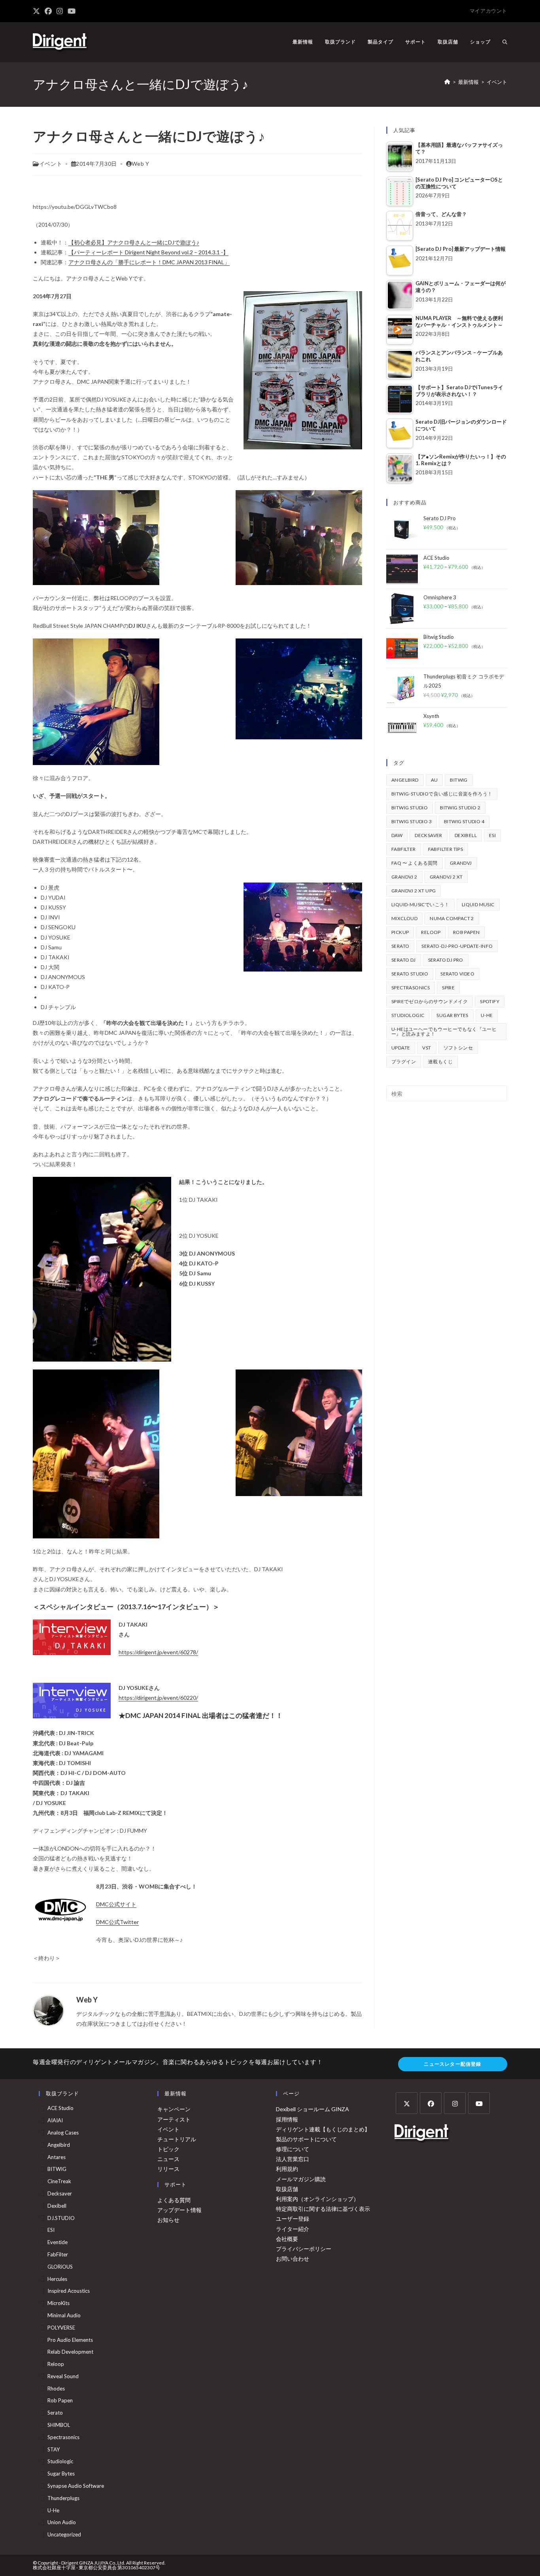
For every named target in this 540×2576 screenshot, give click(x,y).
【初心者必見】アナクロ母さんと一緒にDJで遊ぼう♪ (134, 242)
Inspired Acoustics (69, 2291)
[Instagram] (455, 2103)
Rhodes (56, 2388)
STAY (54, 2449)
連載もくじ (440, 1062)
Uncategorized (64, 2534)
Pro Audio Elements (70, 2340)
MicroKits (59, 2303)
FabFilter (404, 849)
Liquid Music (478, 904)
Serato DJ (404, 960)
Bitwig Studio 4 (464, 821)
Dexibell (466, 835)
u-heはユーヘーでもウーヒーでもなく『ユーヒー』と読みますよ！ (444, 1031)
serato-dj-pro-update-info (457, 946)
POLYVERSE (61, 2328)
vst (427, 1048)
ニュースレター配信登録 (452, 2064)
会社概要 (287, 2239)
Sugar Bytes (452, 1015)
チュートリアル (177, 2139)
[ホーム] (447, 82)
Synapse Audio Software (76, 2486)
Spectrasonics (411, 988)
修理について (293, 2149)
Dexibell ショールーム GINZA (312, 2109)
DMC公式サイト (116, 1904)
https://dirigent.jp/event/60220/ (158, 1698)
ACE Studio (60, 2108)
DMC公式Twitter (117, 1922)
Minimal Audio (64, 2315)
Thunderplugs (63, 2498)
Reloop (431, 932)
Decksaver (429, 835)
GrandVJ (461, 863)
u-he (487, 1015)
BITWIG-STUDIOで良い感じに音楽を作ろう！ (442, 794)
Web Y (141, 164)
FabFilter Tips (446, 849)
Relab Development (70, 2352)
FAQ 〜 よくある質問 (414, 863)
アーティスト (174, 2119)
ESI (492, 835)
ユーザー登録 (293, 2219)
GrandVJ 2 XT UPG (413, 891)
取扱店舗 (287, 2189)
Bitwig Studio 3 (412, 821)
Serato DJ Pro (446, 960)
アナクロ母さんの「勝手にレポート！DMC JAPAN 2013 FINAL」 (149, 262)
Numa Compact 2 (452, 918)
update (401, 1048)
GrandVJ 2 (404, 877)
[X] (407, 2103)
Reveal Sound (63, 2376)
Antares (57, 2157)
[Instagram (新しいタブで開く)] (60, 11)
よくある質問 (174, 2200)
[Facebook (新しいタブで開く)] (48, 11)
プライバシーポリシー (304, 2249)
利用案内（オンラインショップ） (317, 2199)
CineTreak (59, 2181)
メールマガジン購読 (301, 2179)
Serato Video (457, 974)
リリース (168, 2169)
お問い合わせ (293, 2259)
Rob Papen (466, 932)
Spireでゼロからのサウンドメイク (430, 1001)
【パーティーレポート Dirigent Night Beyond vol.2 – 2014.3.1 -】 (148, 252)
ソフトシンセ (458, 1048)
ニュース (168, 2159)
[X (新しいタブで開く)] (38, 11)
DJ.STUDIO (61, 2218)
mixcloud (404, 918)
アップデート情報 (179, 2210)
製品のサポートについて (306, 2139)
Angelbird (405, 780)
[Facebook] (431, 2103)
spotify (490, 1001)
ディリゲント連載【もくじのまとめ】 (323, 2129)
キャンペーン (174, 2109)
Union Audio (62, 2522)
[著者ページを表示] (49, 2010)
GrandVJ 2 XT (446, 877)
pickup (400, 932)
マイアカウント (488, 11)
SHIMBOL (59, 2425)
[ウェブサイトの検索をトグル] (505, 42)
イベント (497, 82)
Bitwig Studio (410, 808)
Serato (400, 946)
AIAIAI (55, 2120)
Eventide (58, 2242)
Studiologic (408, 1015)
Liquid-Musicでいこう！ (420, 904)
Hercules (57, 2279)
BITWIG (459, 780)
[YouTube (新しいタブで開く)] (72, 11)
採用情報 (287, 2119)
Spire (448, 988)
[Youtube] (479, 2103)
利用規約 (287, 2169)
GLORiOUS (60, 2267)
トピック (168, 2149)
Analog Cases (63, 2133)
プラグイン (404, 1062)
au (434, 780)
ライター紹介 (293, 2229)
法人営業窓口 (293, 2159)
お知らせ (168, 2220)
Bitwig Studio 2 (460, 808)
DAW (397, 835)
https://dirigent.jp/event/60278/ (158, 1652)
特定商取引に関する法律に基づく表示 (323, 2209)
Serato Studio (410, 974)
